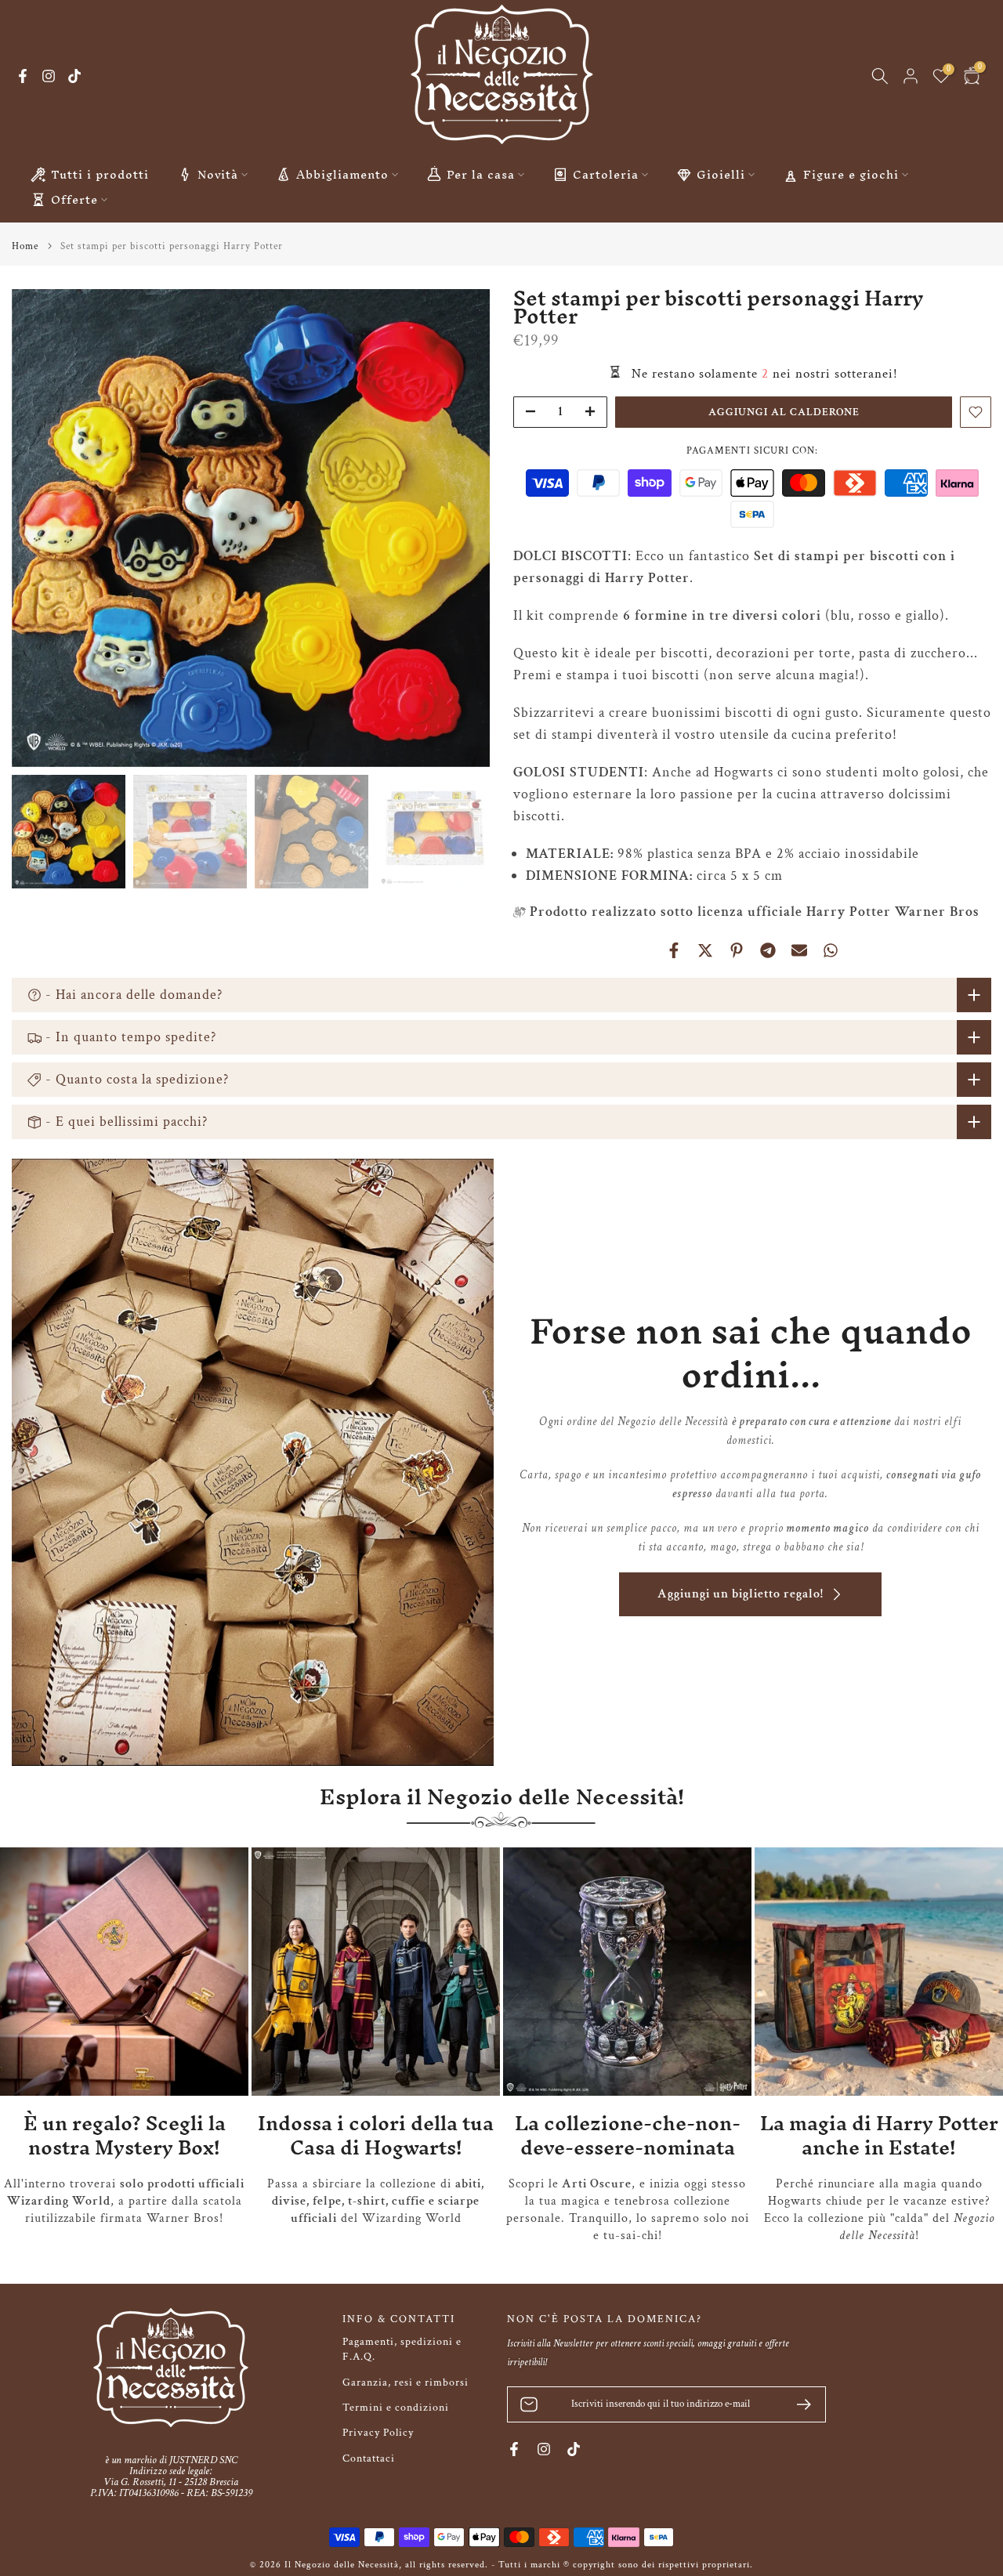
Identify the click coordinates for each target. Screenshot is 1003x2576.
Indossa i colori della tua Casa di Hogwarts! (376, 2135)
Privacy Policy (378, 2433)
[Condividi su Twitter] (705, 950)
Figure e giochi (851, 175)
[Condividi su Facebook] (674, 950)
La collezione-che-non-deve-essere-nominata (628, 2135)
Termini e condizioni (396, 2408)
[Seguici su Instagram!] (49, 76)
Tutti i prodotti (100, 175)
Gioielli (721, 175)
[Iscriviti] (798, 2404)
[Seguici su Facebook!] (23, 76)
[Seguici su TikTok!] (74, 76)
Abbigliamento (342, 175)
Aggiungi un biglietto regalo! (740, 1594)
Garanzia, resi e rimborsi (406, 2382)
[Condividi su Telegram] (768, 950)
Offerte (74, 200)
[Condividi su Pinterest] (737, 950)
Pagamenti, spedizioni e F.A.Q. (402, 2350)
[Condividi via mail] (799, 950)
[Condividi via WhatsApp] (831, 950)
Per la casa (481, 175)
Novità (218, 175)
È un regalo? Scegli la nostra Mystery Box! (125, 2135)
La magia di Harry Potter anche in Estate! (879, 2135)
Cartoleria (606, 175)
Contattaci (369, 2458)
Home (25, 246)
